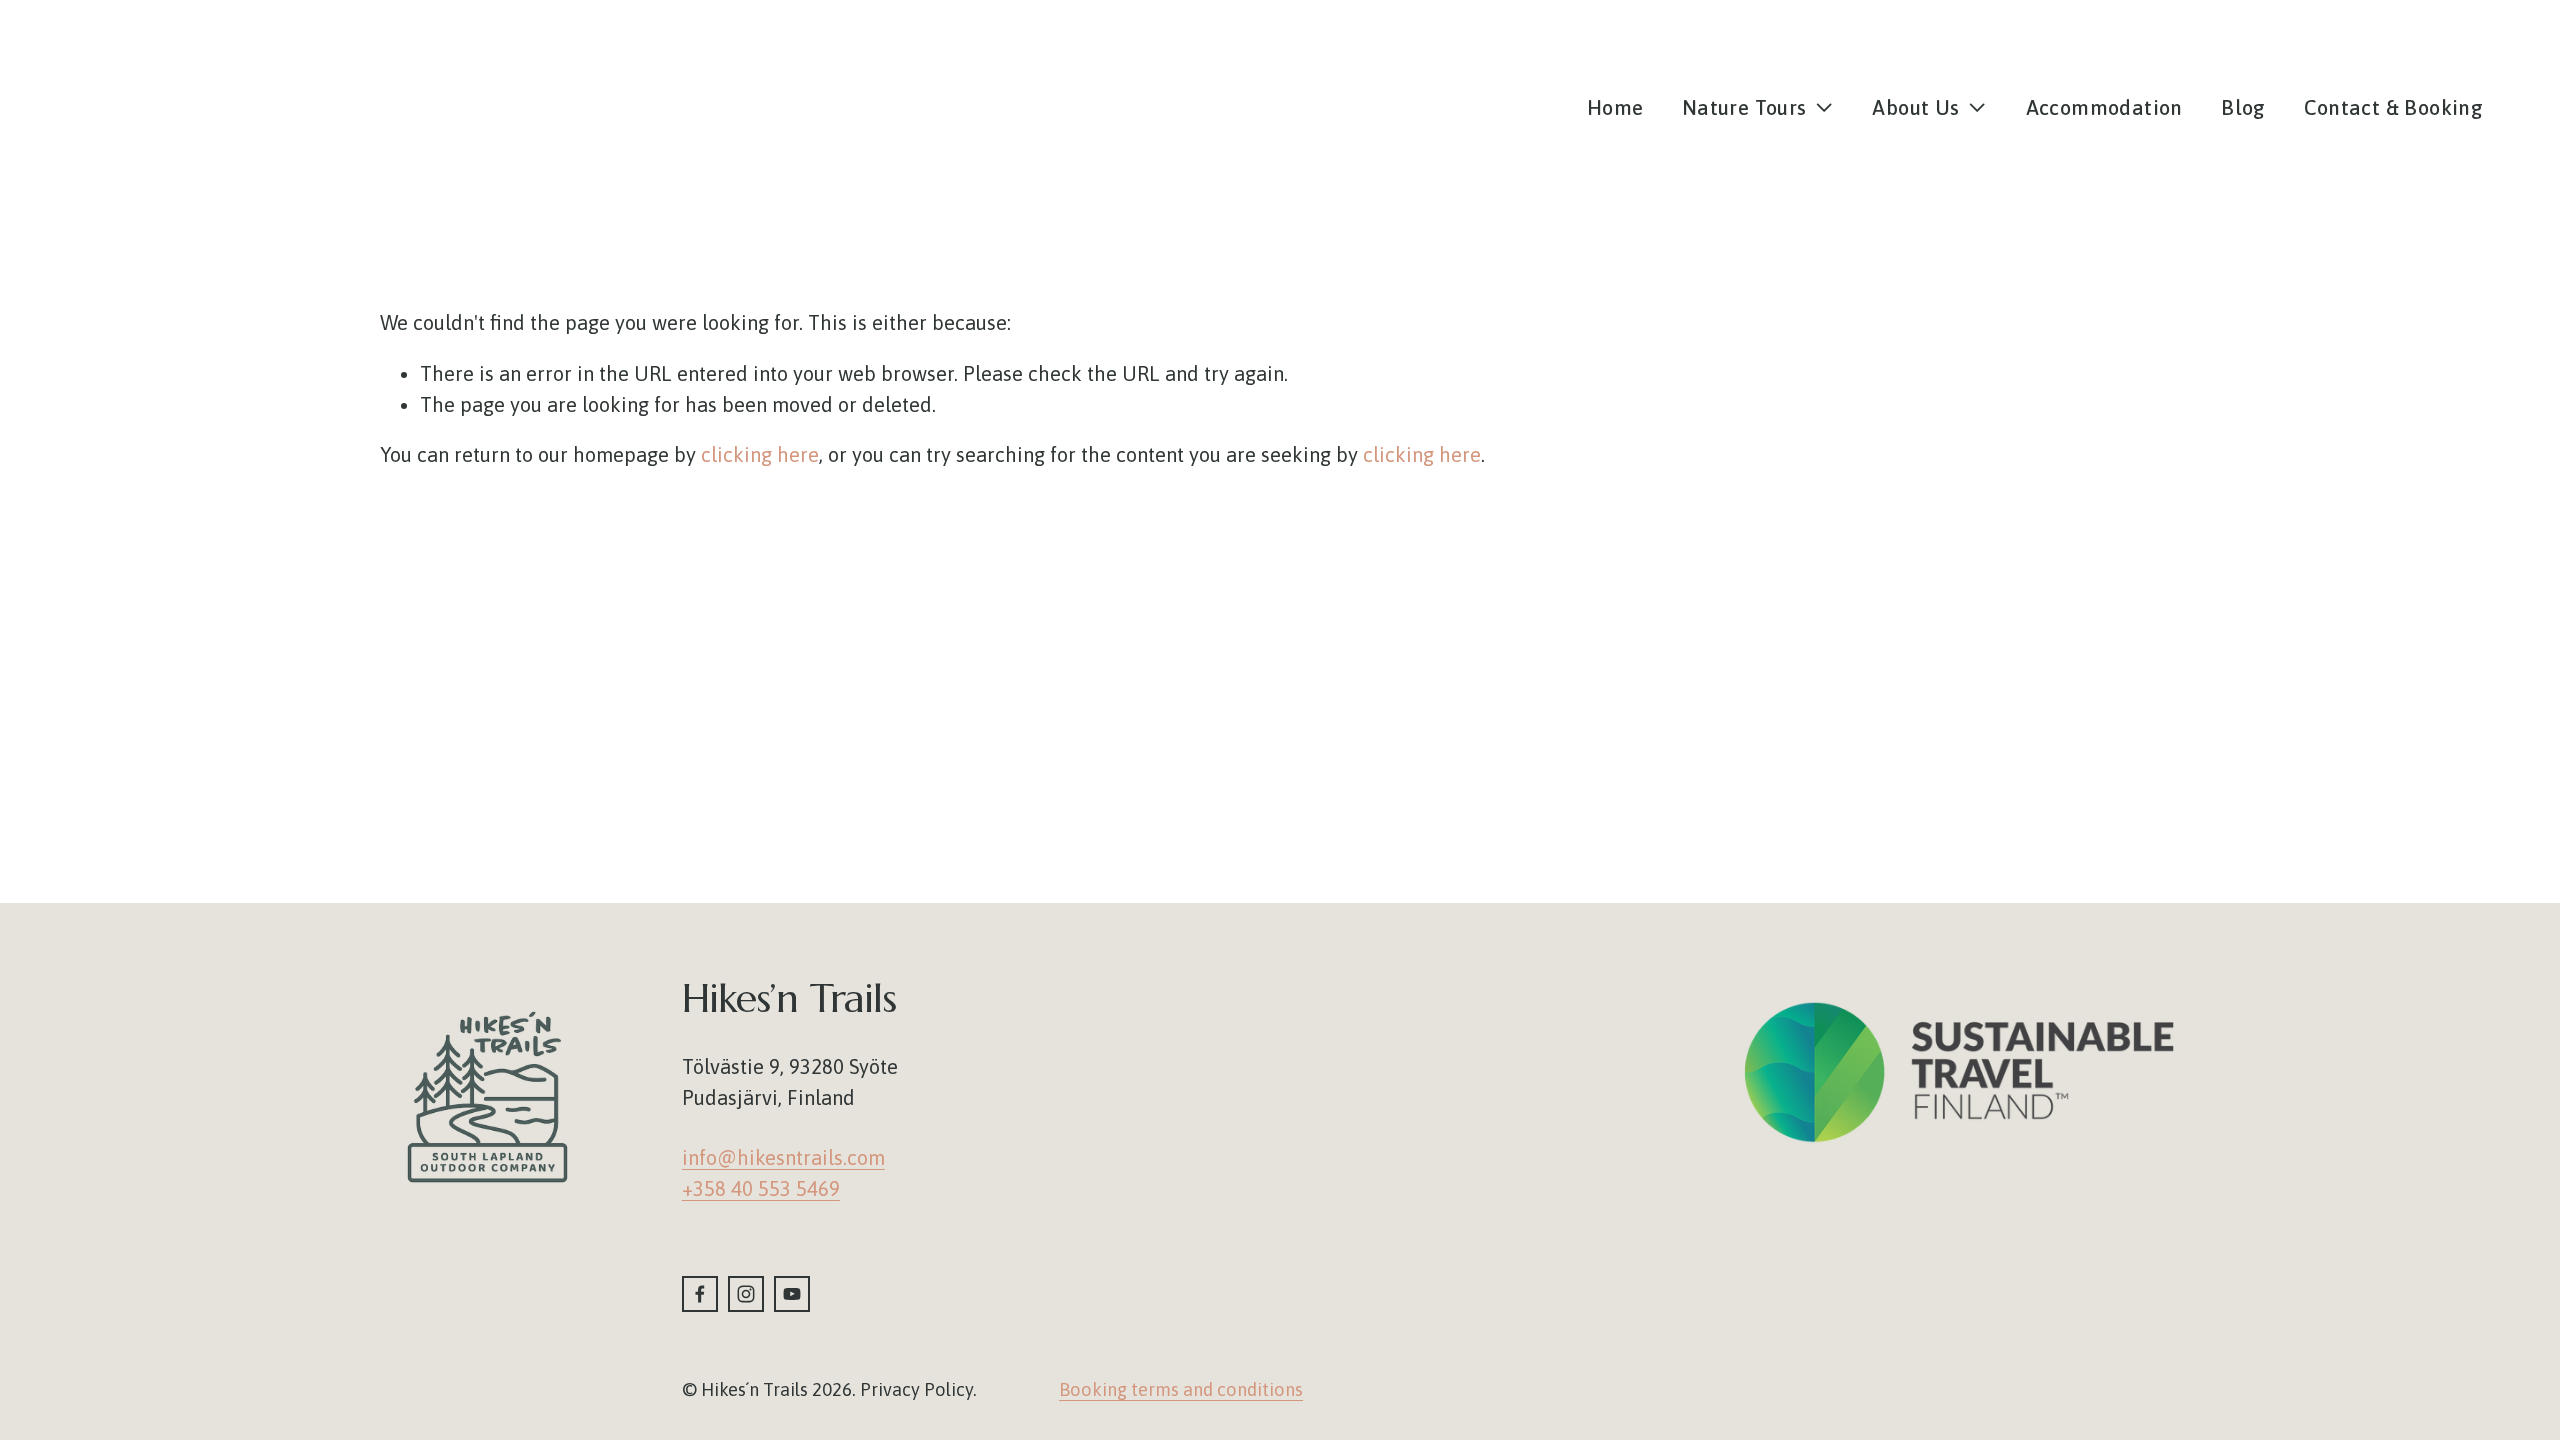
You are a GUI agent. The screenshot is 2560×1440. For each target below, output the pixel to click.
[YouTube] (792, 1294)
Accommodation (2104, 107)
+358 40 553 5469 (761, 1188)
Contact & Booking (2393, 107)
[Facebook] (700, 1294)
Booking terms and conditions (1181, 1389)
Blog (2243, 107)
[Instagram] (746, 1294)
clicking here (760, 454)
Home (1615, 107)
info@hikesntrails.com (783, 1157)
